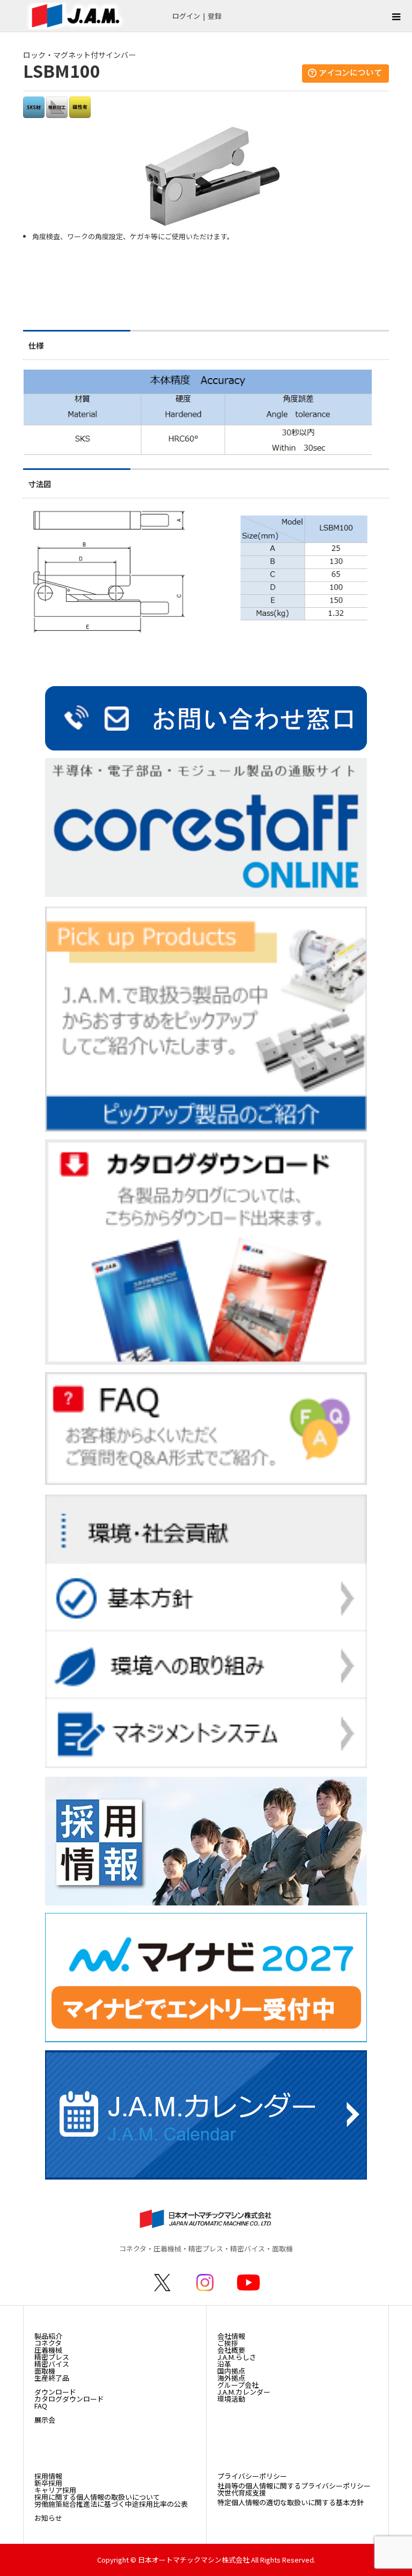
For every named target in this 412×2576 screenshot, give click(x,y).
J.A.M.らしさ (237, 2357)
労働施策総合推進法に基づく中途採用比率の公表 (111, 2504)
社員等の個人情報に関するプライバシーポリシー (294, 2486)
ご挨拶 (228, 2343)
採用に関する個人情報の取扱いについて (97, 2497)
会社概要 (231, 2350)
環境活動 (231, 2399)
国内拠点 (231, 2371)
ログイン (186, 16)
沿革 (224, 2364)
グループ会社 (238, 2385)
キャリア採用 (55, 2490)
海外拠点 (231, 2378)
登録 (215, 16)
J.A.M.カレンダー (244, 2392)
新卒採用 (48, 2483)
